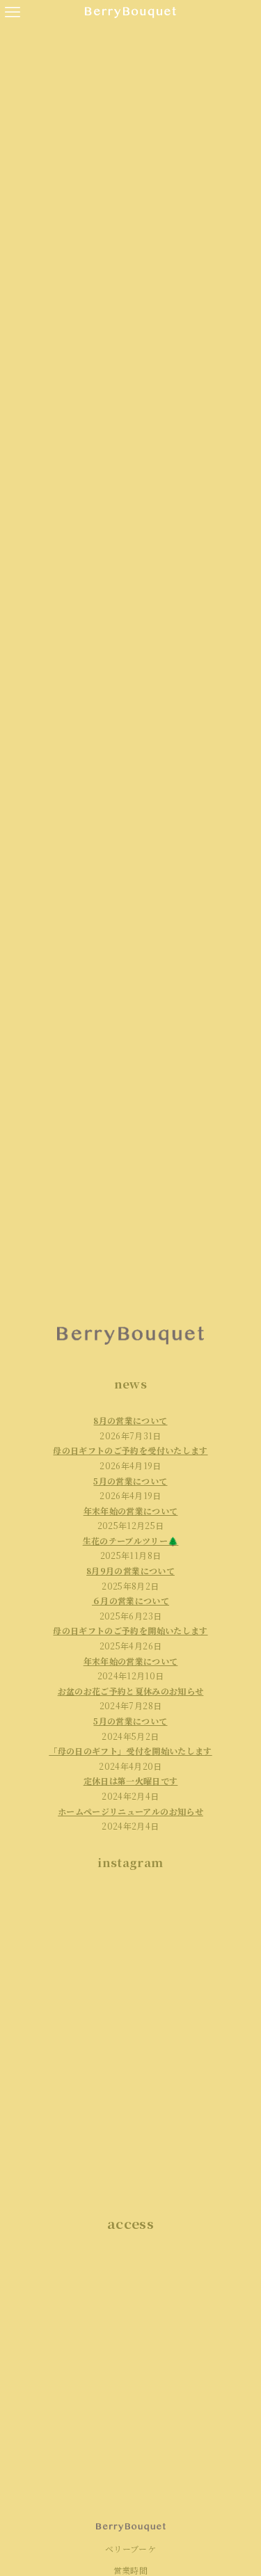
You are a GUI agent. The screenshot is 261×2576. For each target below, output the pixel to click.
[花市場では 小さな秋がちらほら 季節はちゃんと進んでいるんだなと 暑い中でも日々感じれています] (69, 1926)
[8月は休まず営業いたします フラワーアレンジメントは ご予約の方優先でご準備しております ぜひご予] (69, 1998)
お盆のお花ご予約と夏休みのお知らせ (131, 1691)
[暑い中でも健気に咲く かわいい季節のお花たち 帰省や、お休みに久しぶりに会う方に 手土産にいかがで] (69, 2070)
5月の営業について (130, 1481)
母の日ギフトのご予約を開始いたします (130, 1630)
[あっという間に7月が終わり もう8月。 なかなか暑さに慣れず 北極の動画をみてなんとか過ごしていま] (193, 2070)
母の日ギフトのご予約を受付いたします (130, 1450)
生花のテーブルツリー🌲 (131, 1541)
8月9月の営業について (130, 1570)
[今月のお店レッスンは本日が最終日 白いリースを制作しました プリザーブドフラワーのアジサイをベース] (69, 2143)
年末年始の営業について (131, 1661)
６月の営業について (130, 1600)
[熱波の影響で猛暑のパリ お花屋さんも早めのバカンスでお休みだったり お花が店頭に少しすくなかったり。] (193, 2143)
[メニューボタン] (13, 13)
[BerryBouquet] (130, 13)
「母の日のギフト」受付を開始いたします (130, 1751)
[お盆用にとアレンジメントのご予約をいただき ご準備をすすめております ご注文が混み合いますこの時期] (193, 1926)
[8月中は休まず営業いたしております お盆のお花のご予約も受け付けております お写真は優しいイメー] (193, 1998)
